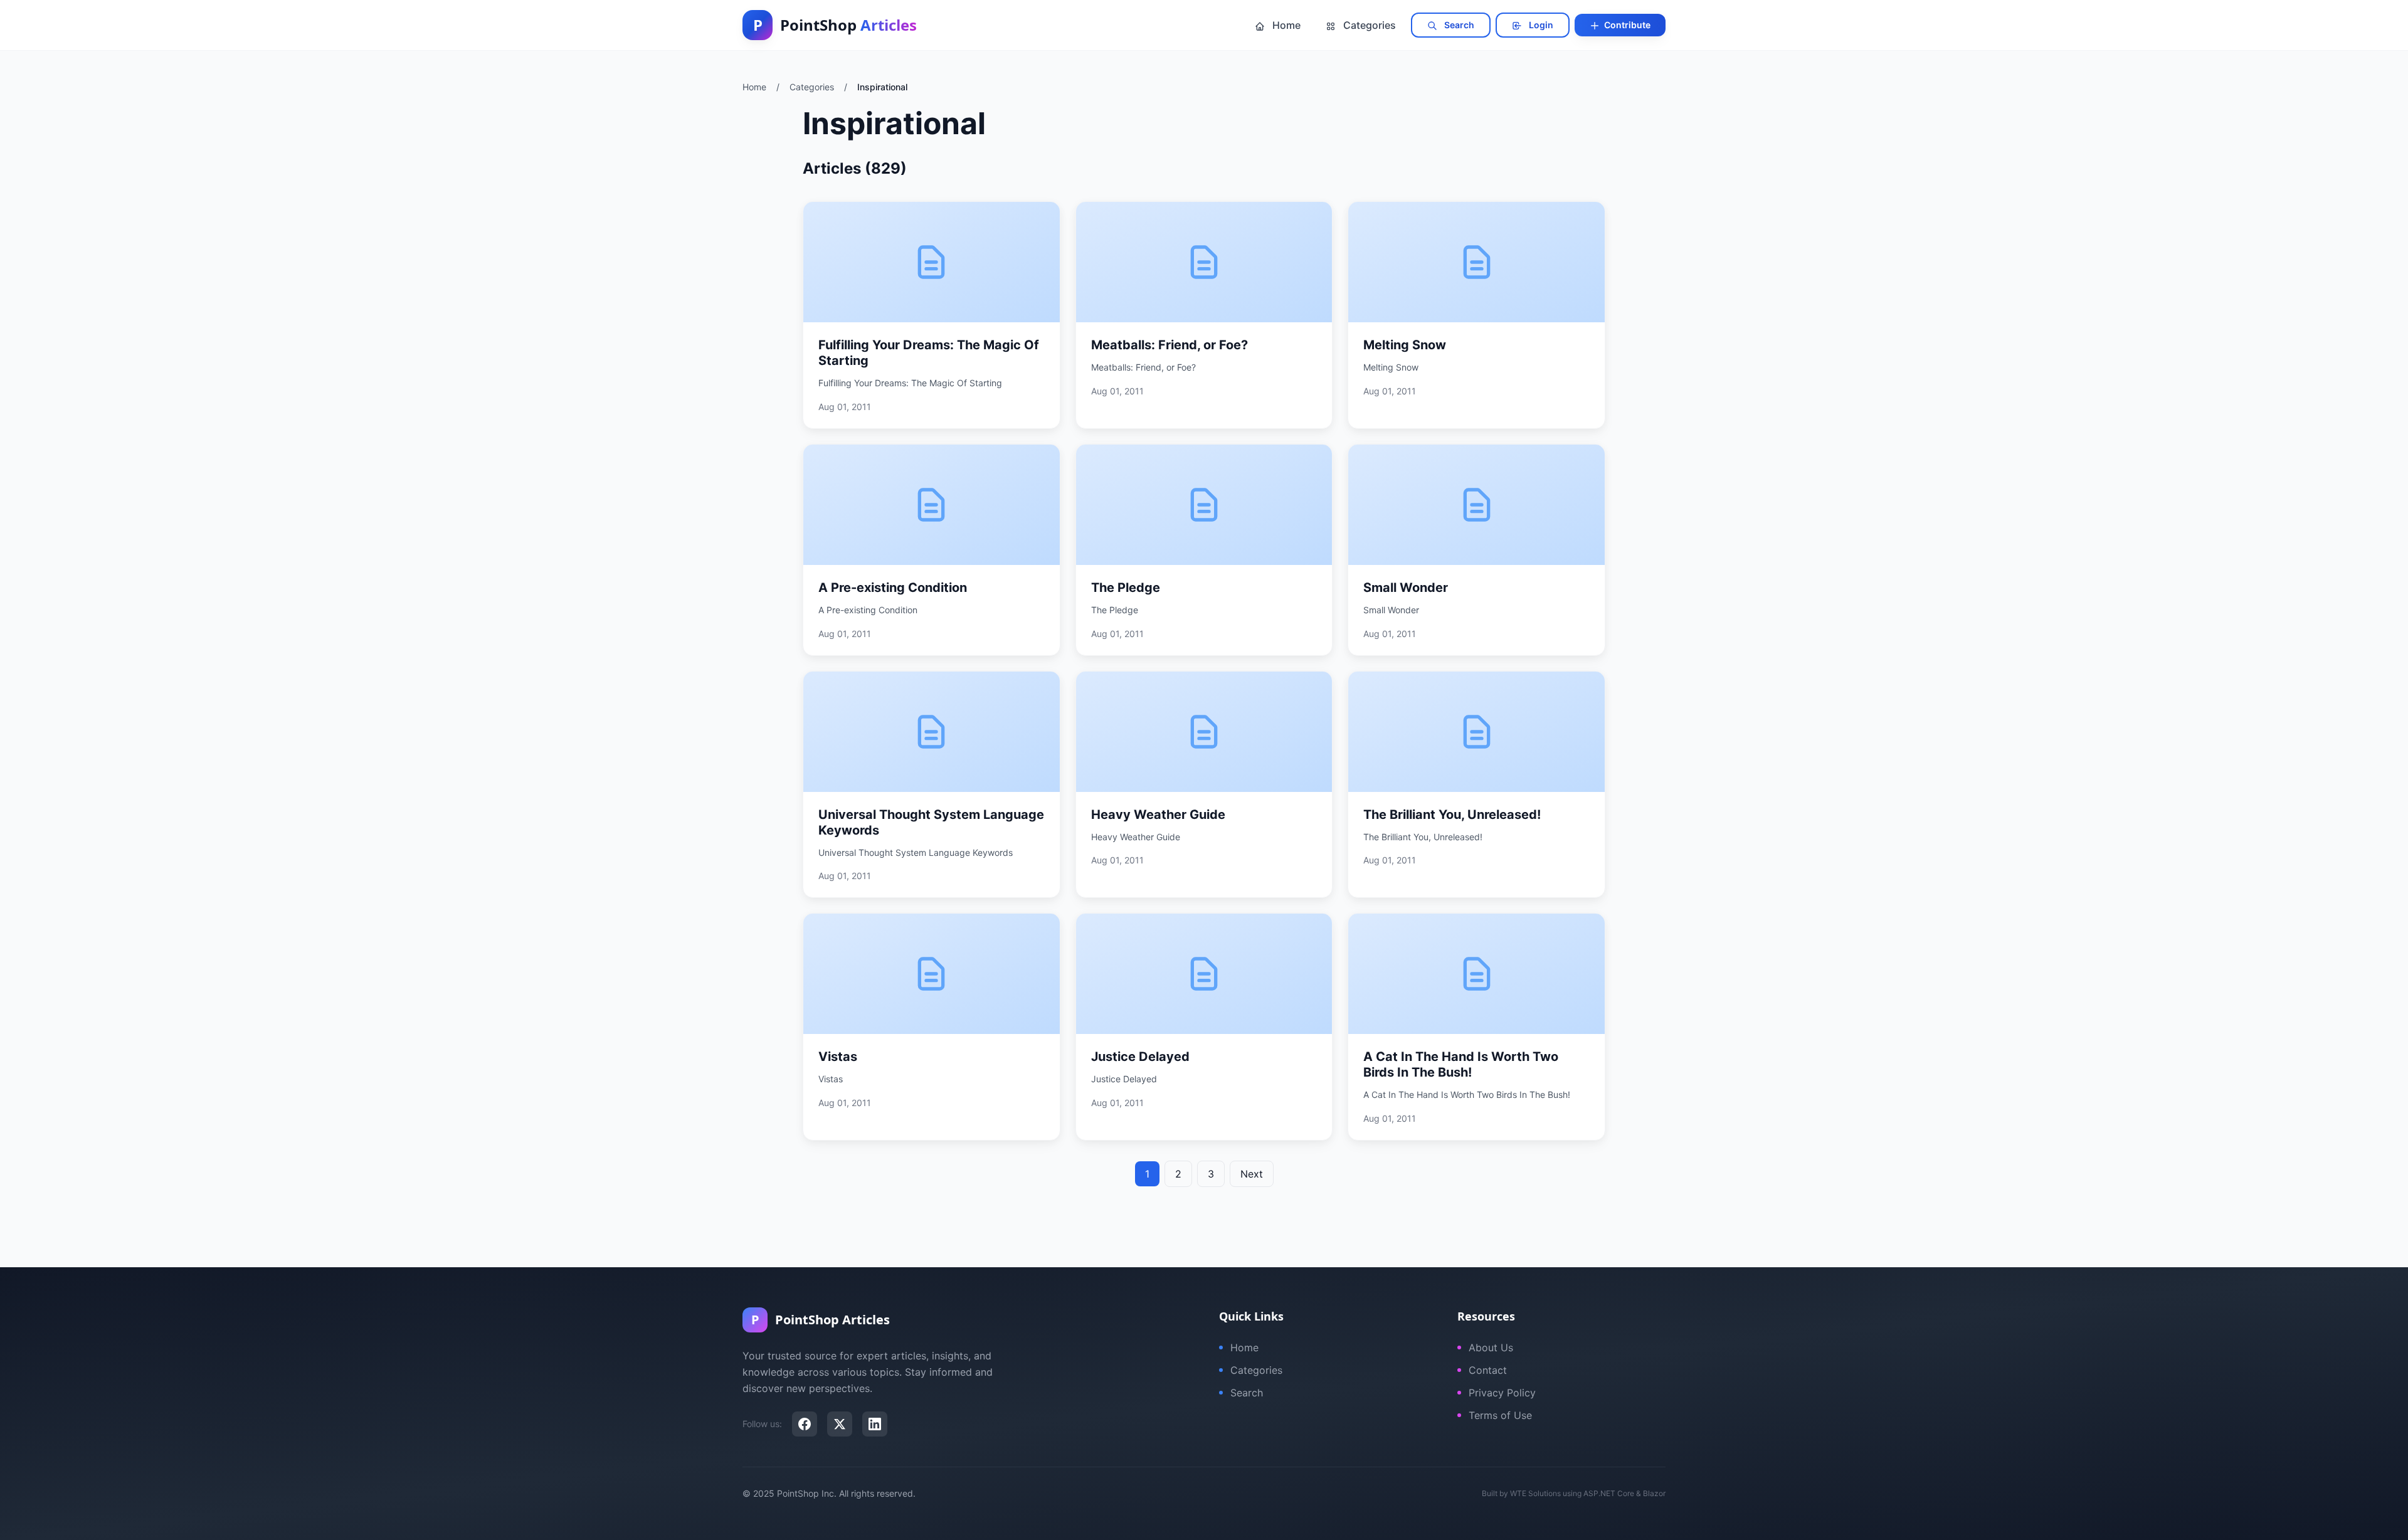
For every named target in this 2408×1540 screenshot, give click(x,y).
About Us (1491, 1347)
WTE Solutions (1535, 1493)
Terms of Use (1500, 1415)
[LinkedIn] (875, 1424)
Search (1458, 25)
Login (1540, 25)
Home (1285, 25)
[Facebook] (805, 1424)
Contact (1488, 1370)
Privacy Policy (1502, 1393)
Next (1252, 1174)
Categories (1368, 25)
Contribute (1626, 25)
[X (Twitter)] (840, 1424)
